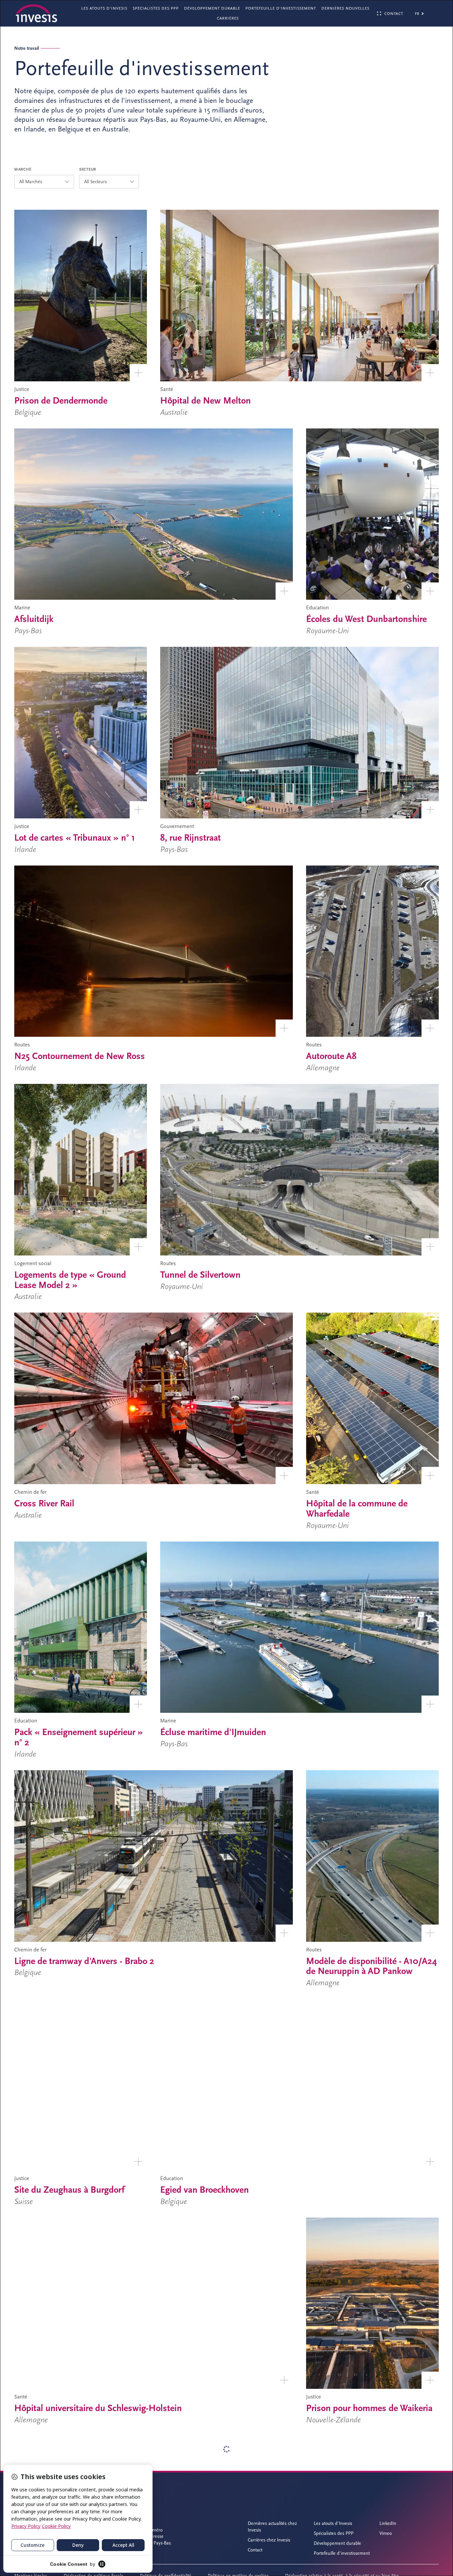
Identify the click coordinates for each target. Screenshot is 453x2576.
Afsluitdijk (34, 619)
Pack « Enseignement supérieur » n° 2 (79, 1737)
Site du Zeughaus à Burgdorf (69, 2190)
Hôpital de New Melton (205, 401)
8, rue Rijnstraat (191, 838)
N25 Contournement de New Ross (80, 1056)
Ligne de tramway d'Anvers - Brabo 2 (84, 1961)
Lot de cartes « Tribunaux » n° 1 (75, 838)
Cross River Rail (44, 1503)
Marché (23, 169)
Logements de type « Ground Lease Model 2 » (70, 1280)
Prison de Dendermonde (61, 401)
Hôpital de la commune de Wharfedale (357, 1509)
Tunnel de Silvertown (200, 1275)
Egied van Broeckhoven (204, 2190)
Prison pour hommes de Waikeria (369, 2408)
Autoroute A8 (331, 1056)
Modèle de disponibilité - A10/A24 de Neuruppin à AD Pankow (372, 1966)
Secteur (88, 169)
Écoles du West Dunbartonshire (366, 619)
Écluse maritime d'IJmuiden (213, 1732)
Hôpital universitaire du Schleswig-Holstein (98, 2408)
